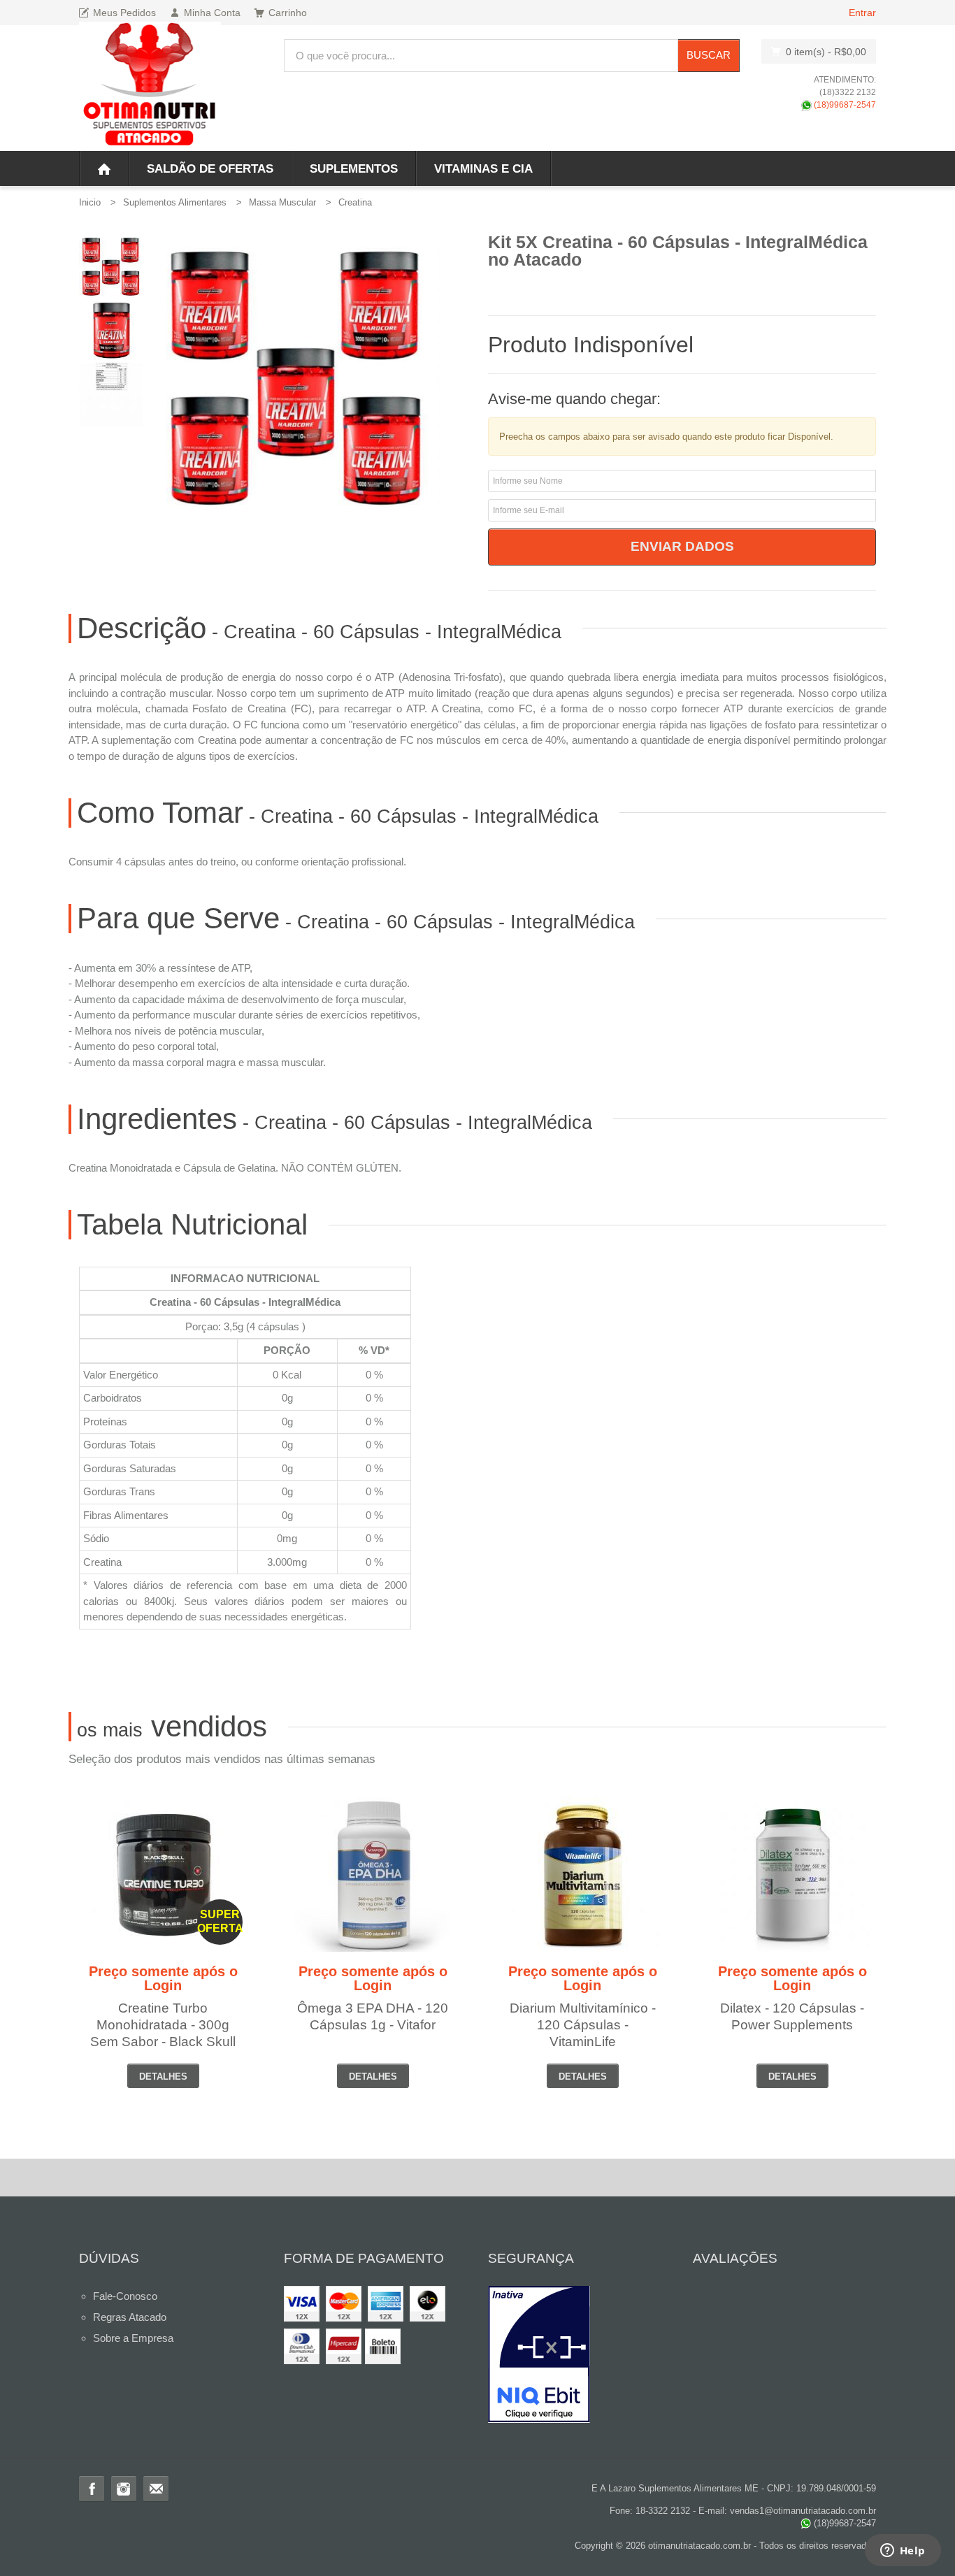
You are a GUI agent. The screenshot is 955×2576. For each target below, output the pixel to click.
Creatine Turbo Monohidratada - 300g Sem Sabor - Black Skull (163, 2025)
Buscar (709, 55)
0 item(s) (826, 52)
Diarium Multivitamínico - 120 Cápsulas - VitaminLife (583, 2025)
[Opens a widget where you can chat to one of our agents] (903, 2552)
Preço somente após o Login (163, 1978)
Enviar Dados (682, 546)
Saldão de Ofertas (210, 169)
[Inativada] (580, 2354)
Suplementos (354, 169)
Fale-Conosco (125, 2296)
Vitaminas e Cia (483, 169)
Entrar (862, 13)
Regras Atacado (130, 2317)
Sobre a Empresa (133, 2338)
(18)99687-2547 (844, 105)
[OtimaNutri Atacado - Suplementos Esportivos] (150, 86)
